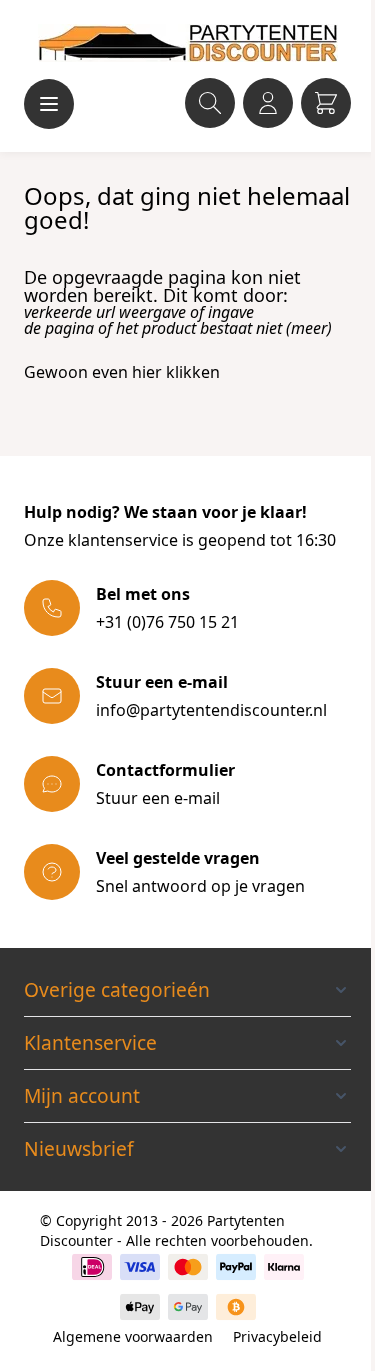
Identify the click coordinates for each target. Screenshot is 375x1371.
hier (147, 372)
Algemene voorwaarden (133, 1336)
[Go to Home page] (187, 43)
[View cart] (326, 103)
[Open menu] (49, 104)
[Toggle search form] (210, 103)
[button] (187, 990)
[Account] (268, 103)
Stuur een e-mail (158, 798)
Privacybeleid (277, 1336)
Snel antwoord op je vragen (200, 886)
